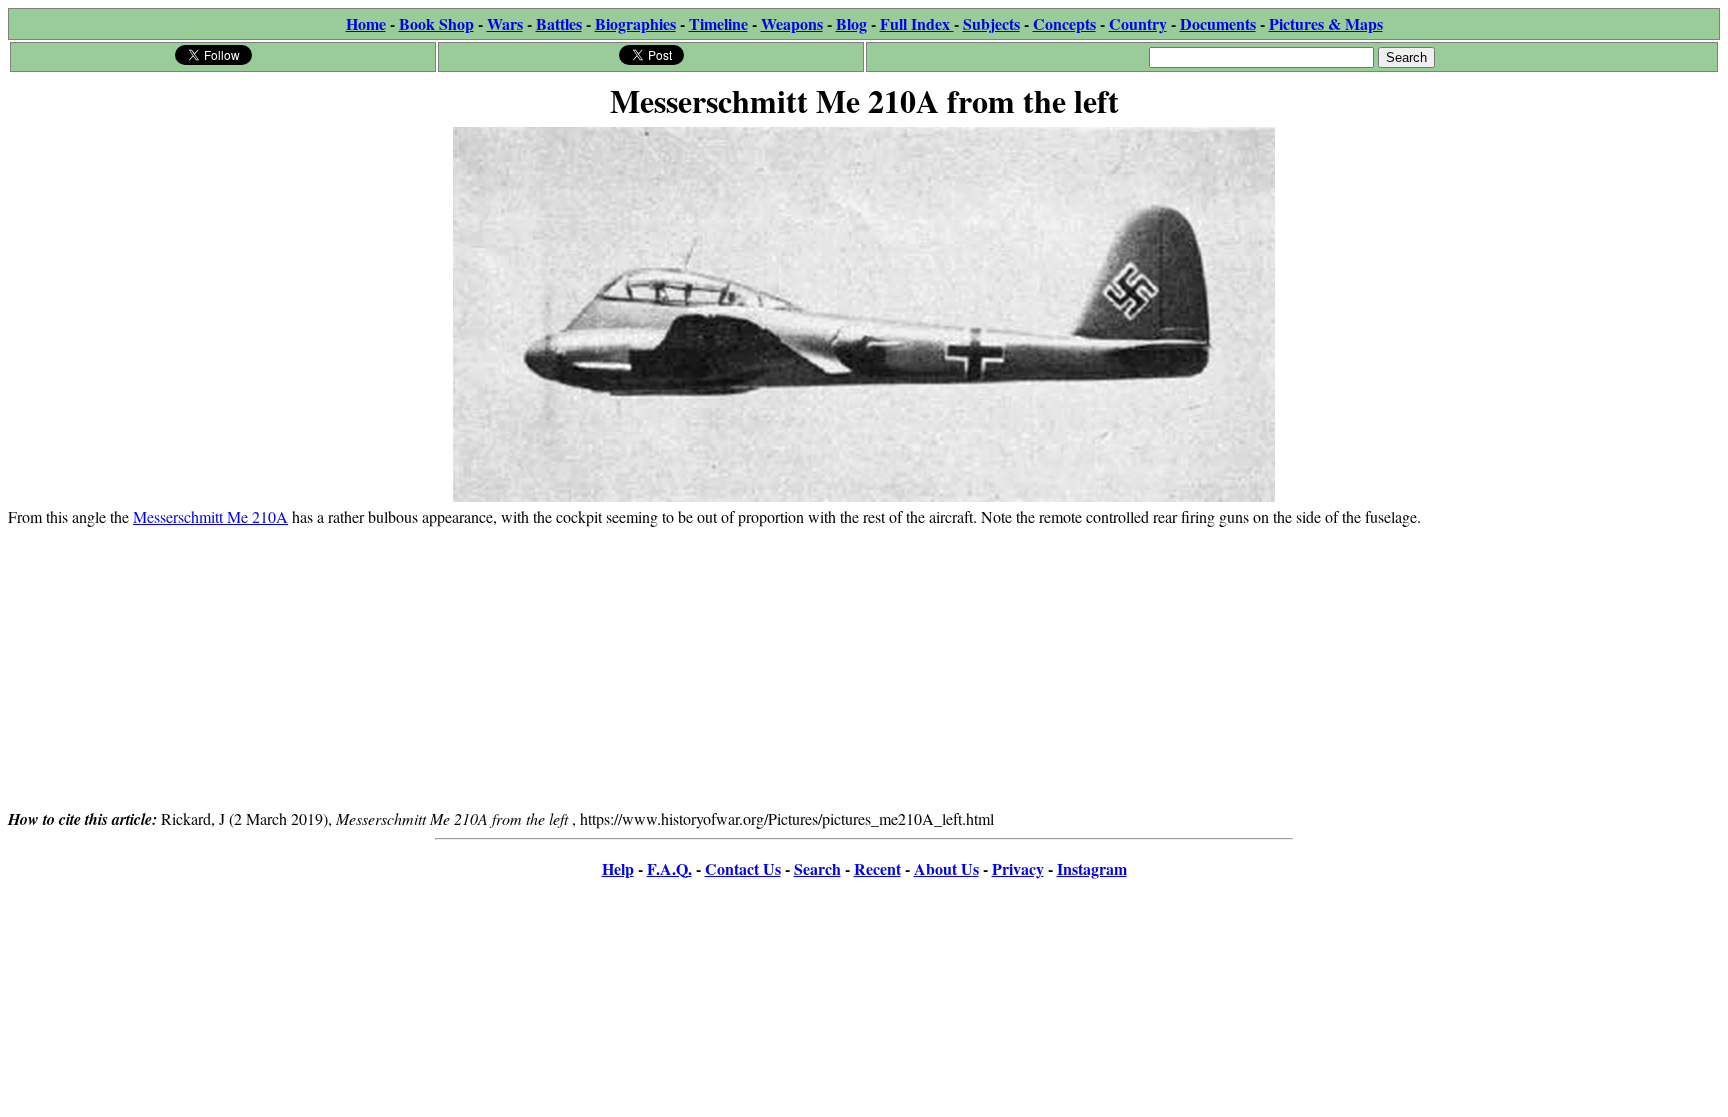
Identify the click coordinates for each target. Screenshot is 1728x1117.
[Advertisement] (864, 667)
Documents (1218, 23)
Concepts (1064, 23)
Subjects (991, 23)
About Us (946, 868)
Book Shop (436, 23)
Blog (851, 23)
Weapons (792, 23)
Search (817, 868)
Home (366, 23)
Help (618, 868)
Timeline (718, 23)
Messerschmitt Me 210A (210, 516)
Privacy (1018, 868)
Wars (505, 23)
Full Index (917, 23)
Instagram (1092, 868)
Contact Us (743, 868)
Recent (877, 868)
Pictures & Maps (1326, 23)
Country (1138, 23)
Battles (559, 23)
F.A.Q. (669, 868)
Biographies (635, 23)
